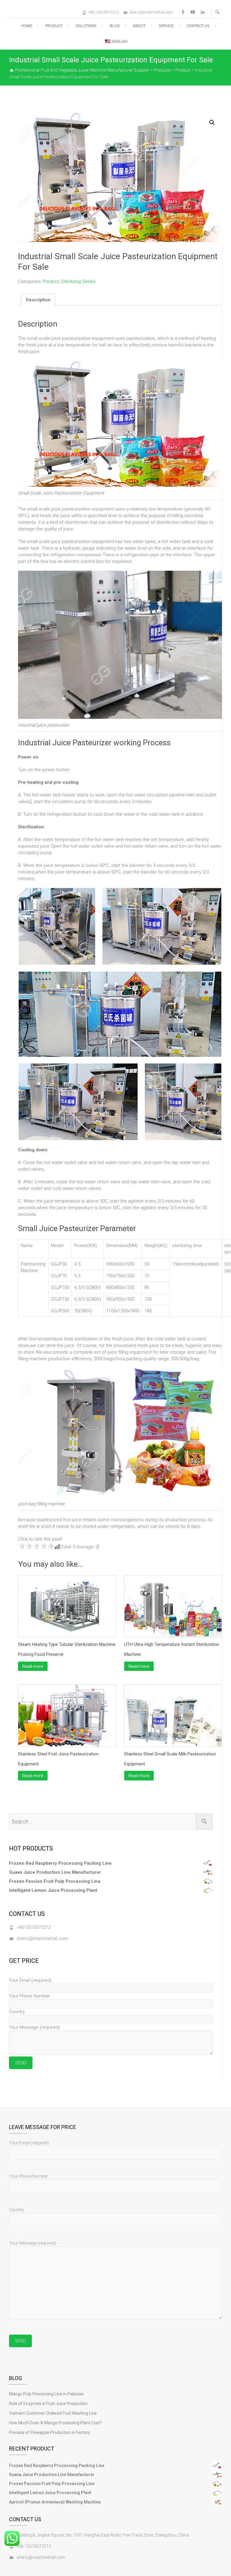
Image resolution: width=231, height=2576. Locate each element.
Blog (115, 26)
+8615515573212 (34, 1927)
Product (54, 26)
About (139, 26)
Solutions (86, 26)
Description (38, 300)
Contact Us (198, 26)
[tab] (38, 300)
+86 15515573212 (103, 12)
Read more (33, 1666)
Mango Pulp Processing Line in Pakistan (46, 2394)
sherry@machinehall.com (151, 12)
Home (27, 26)
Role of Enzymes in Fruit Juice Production (48, 2404)
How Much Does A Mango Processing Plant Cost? (55, 2423)
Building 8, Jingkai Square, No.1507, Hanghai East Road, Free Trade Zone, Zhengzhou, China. (103, 2535)
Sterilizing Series (78, 281)
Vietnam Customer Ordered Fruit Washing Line (53, 2413)
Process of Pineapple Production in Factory (50, 2432)
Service (166, 26)
